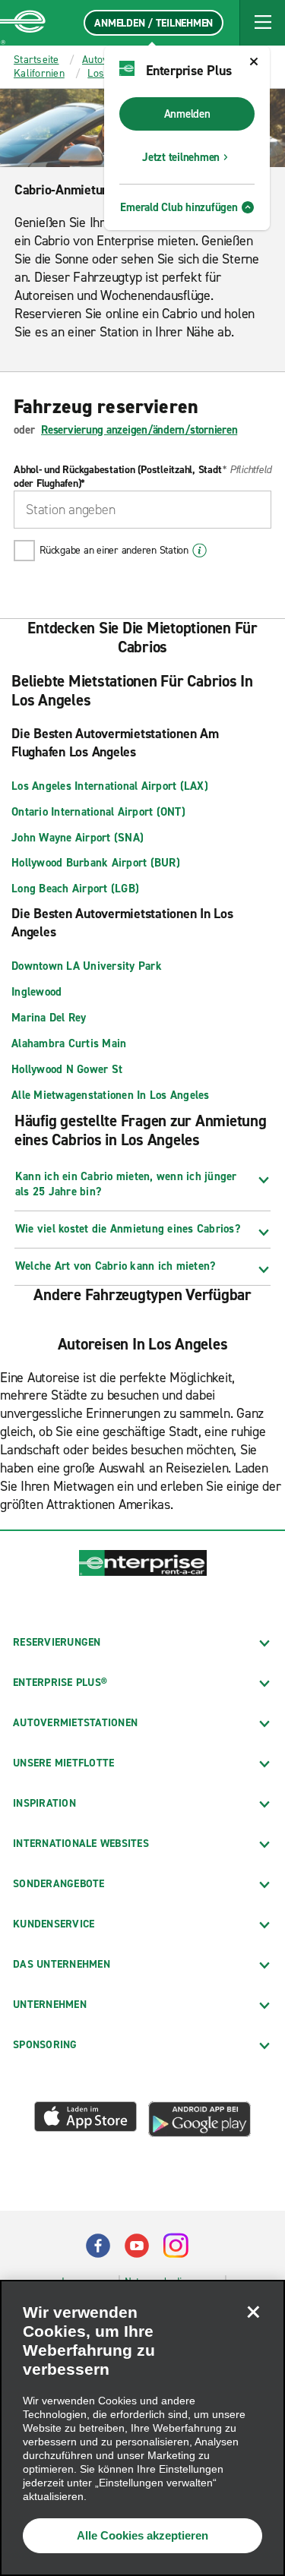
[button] (262, 23)
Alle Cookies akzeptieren (142, 2535)
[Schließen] (253, 2312)
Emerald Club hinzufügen (179, 207)
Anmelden (187, 114)
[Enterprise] (23, 23)
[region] (142, 2428)
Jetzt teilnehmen (181, 157)
